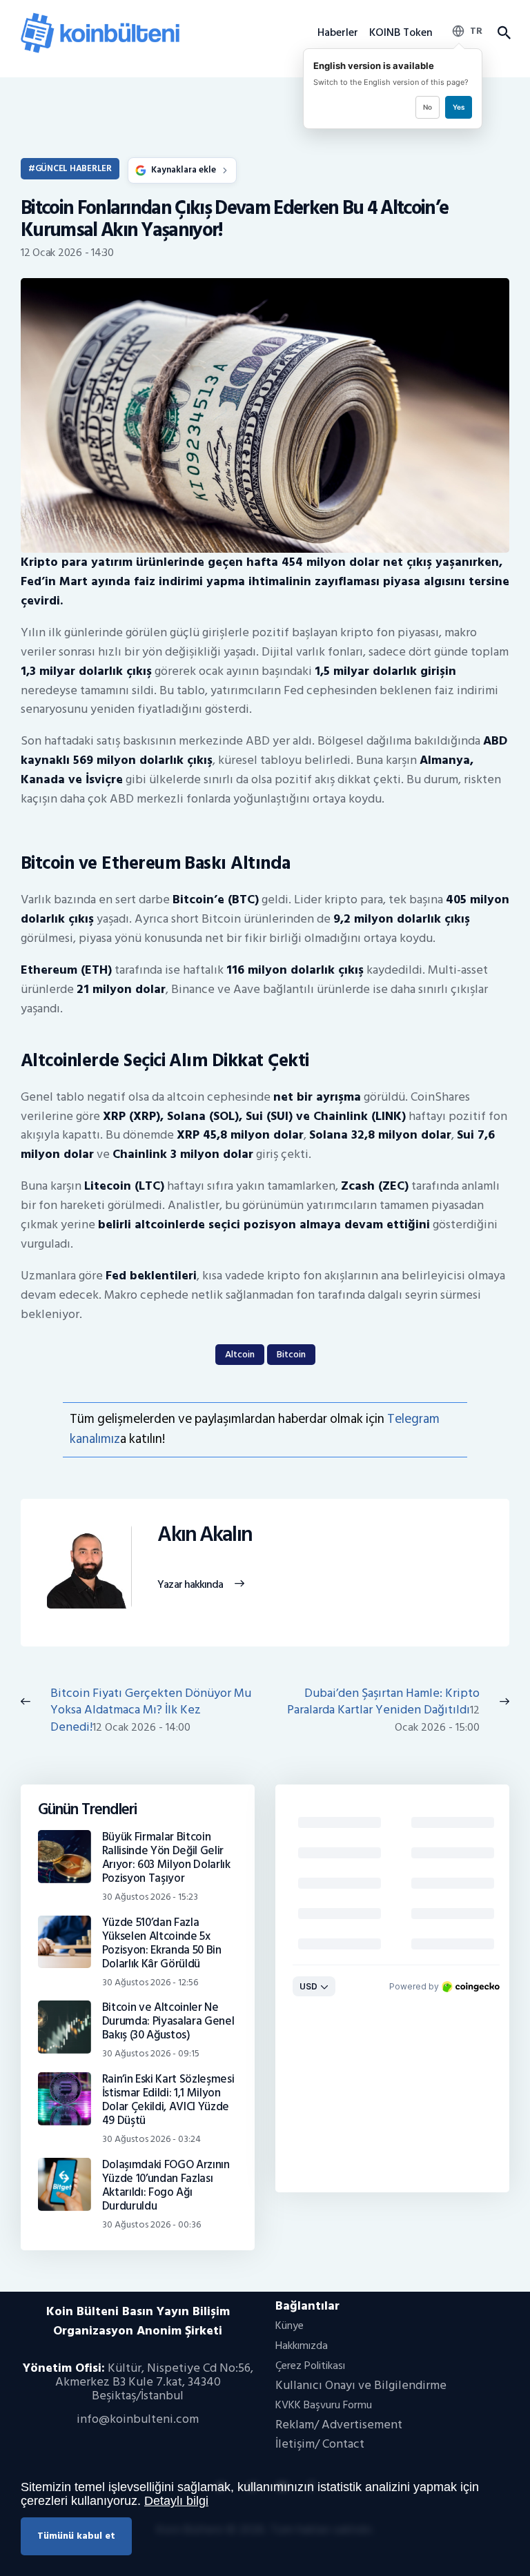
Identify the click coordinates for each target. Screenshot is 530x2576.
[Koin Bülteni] (100, 18)
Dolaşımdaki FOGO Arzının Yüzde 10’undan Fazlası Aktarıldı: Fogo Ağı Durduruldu (166, 2185)
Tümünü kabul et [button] (76, 2536)
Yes (459, 107)
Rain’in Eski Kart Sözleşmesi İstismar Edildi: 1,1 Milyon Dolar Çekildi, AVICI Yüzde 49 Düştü (168, 2100)
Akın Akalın (205, 1535)
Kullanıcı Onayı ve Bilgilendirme (361, 2385)
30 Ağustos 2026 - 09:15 (151, 2053)
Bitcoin (291, 1354)
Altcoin (240, 1354)
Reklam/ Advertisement (339, 2425)
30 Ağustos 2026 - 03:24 (151, 2139)
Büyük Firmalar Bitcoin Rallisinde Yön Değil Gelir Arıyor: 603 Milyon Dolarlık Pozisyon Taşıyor (166, 1858)
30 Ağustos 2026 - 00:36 (151, 2224)
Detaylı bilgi (176, 2501)
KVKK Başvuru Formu (324, 2405)
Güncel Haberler (73, 168)
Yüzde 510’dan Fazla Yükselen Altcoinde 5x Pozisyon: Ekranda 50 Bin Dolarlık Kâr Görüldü (162, 1943)
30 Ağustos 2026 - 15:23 (150, 1897)
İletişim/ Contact (320, 2444)
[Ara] (503, 33)
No (428, 107)
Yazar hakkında (190, 1585)
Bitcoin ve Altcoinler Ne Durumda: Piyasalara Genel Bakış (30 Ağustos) (168, 2021)
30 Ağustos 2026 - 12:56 (150, 1982)
